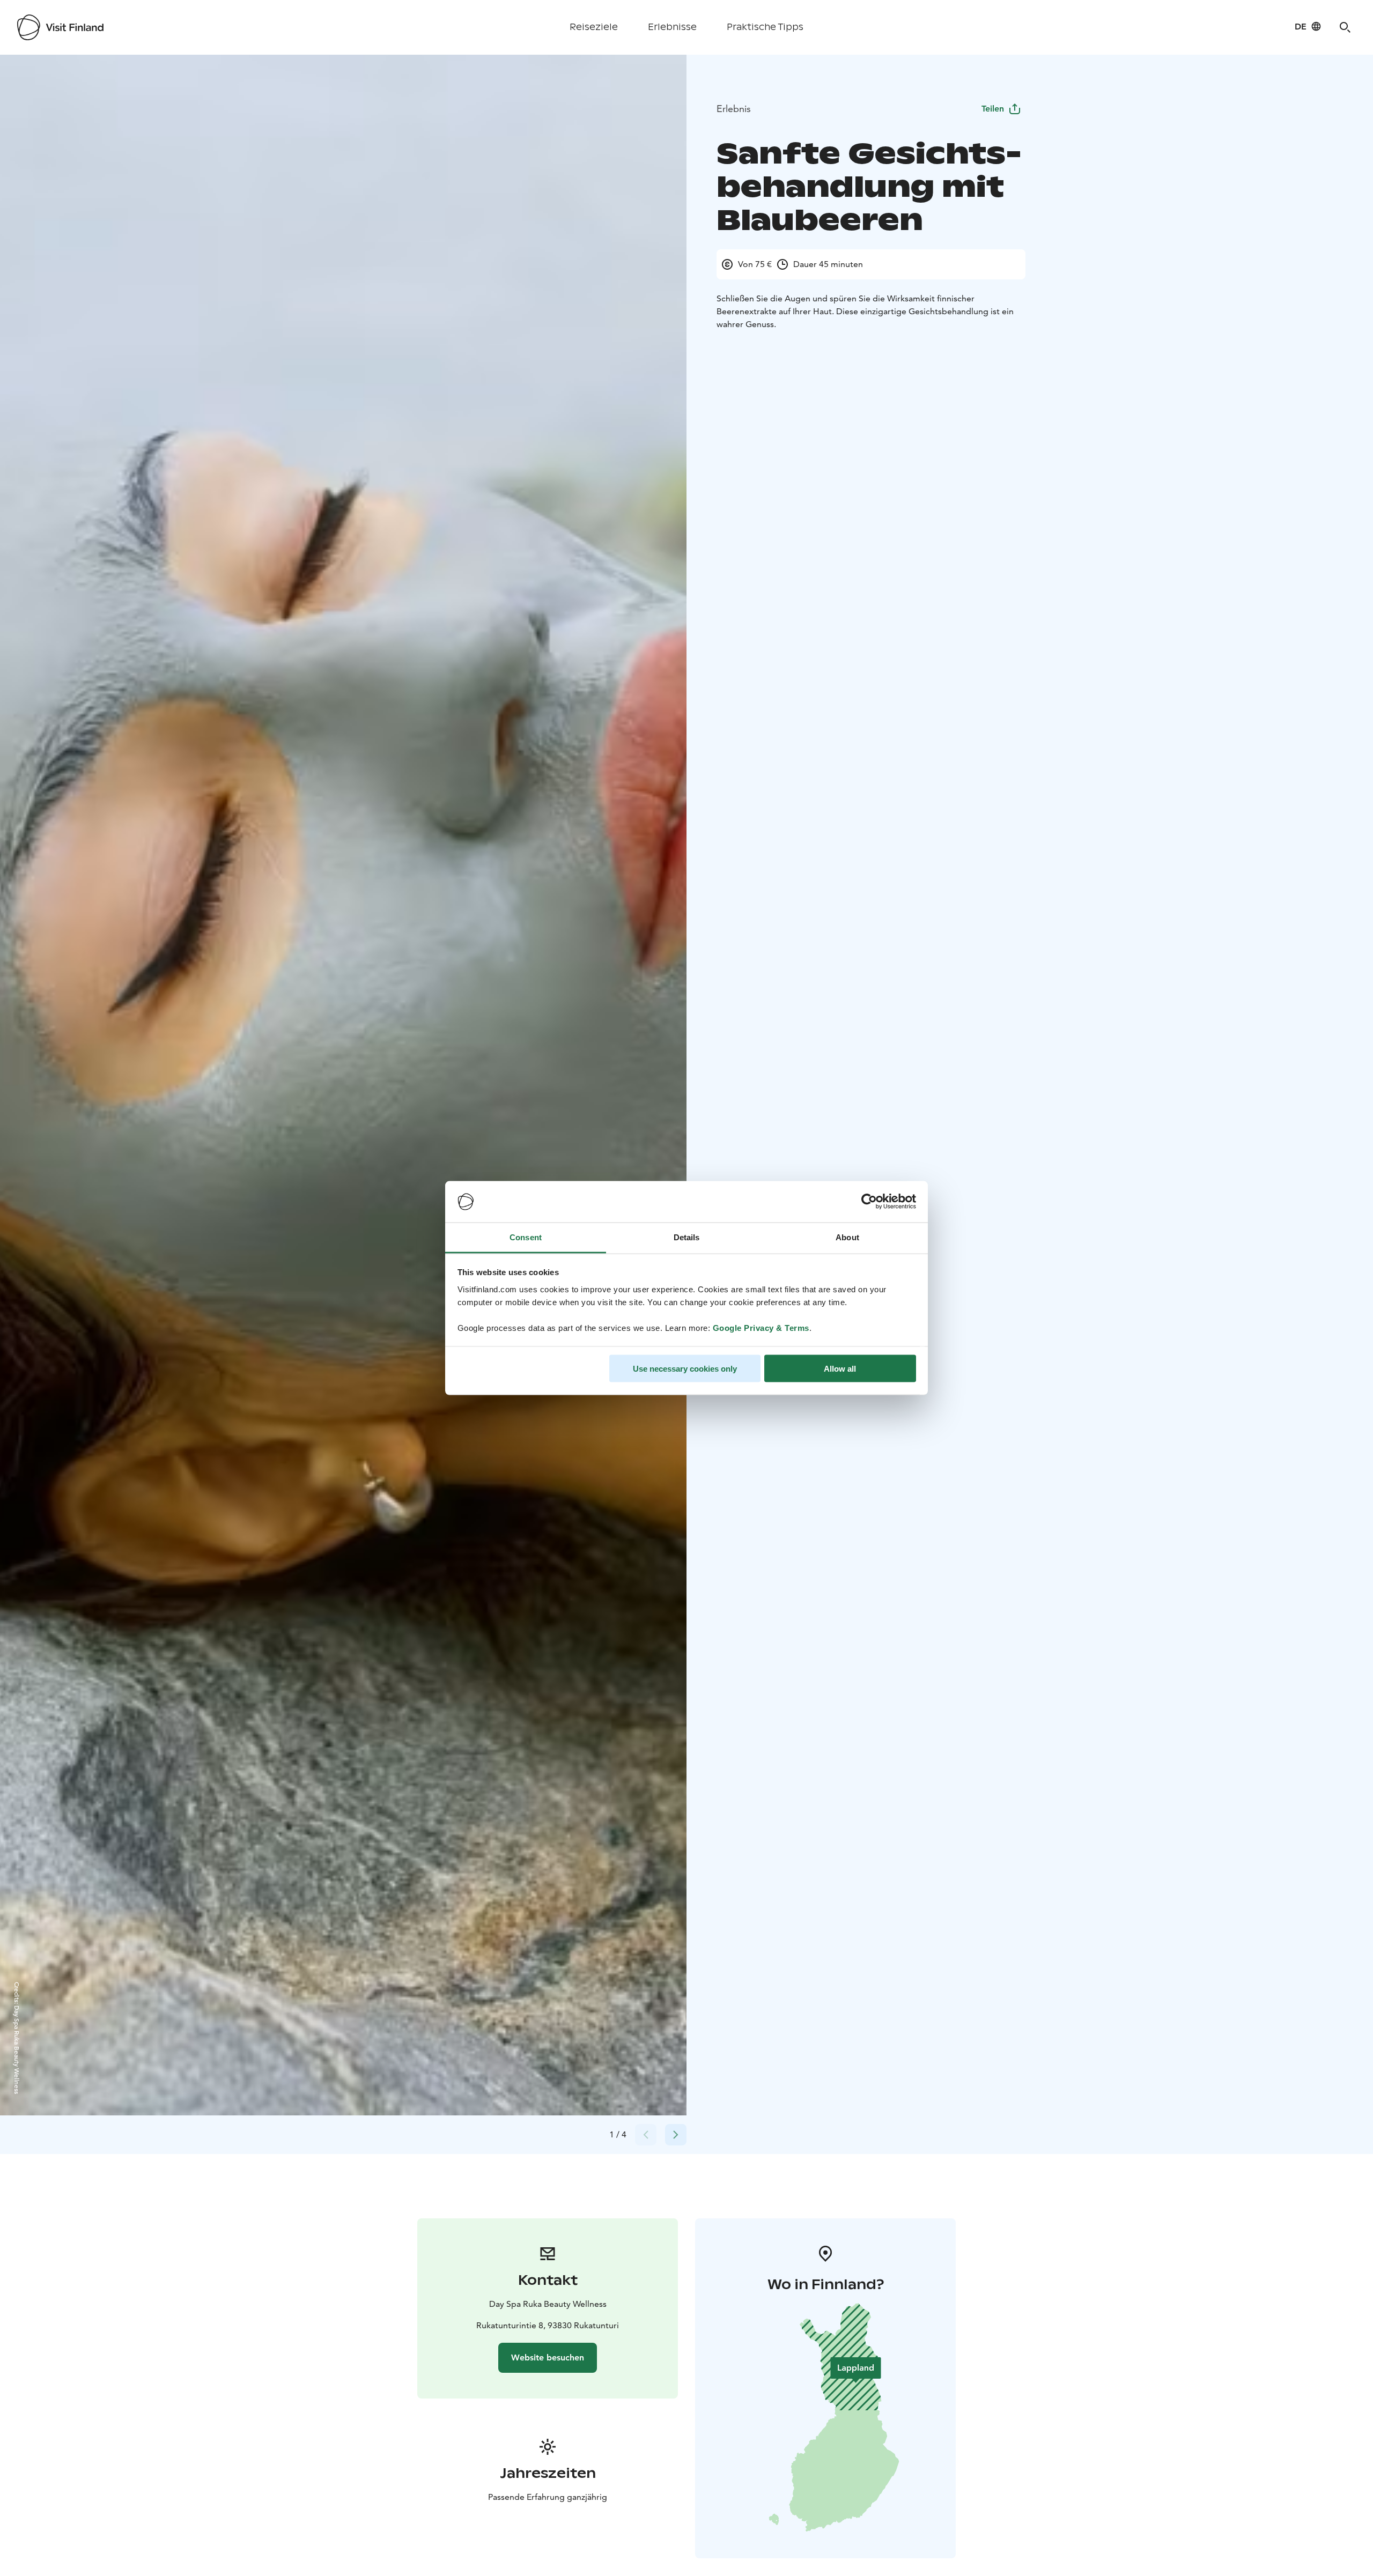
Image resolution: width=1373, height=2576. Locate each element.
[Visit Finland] (60, 27)
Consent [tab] (526, 1237)
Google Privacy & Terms (761, 1327)
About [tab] (847, 1237)
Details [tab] (687, 1237)
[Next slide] (676, 2135)
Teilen (993, 109)
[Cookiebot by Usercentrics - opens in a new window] (869, 1202)
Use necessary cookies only (685, 1369)
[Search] (1345, 27)
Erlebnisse (672, 27)
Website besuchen (548, 2357)
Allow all (840, 1369)
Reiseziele (594, 27)
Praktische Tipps (765, 27)
